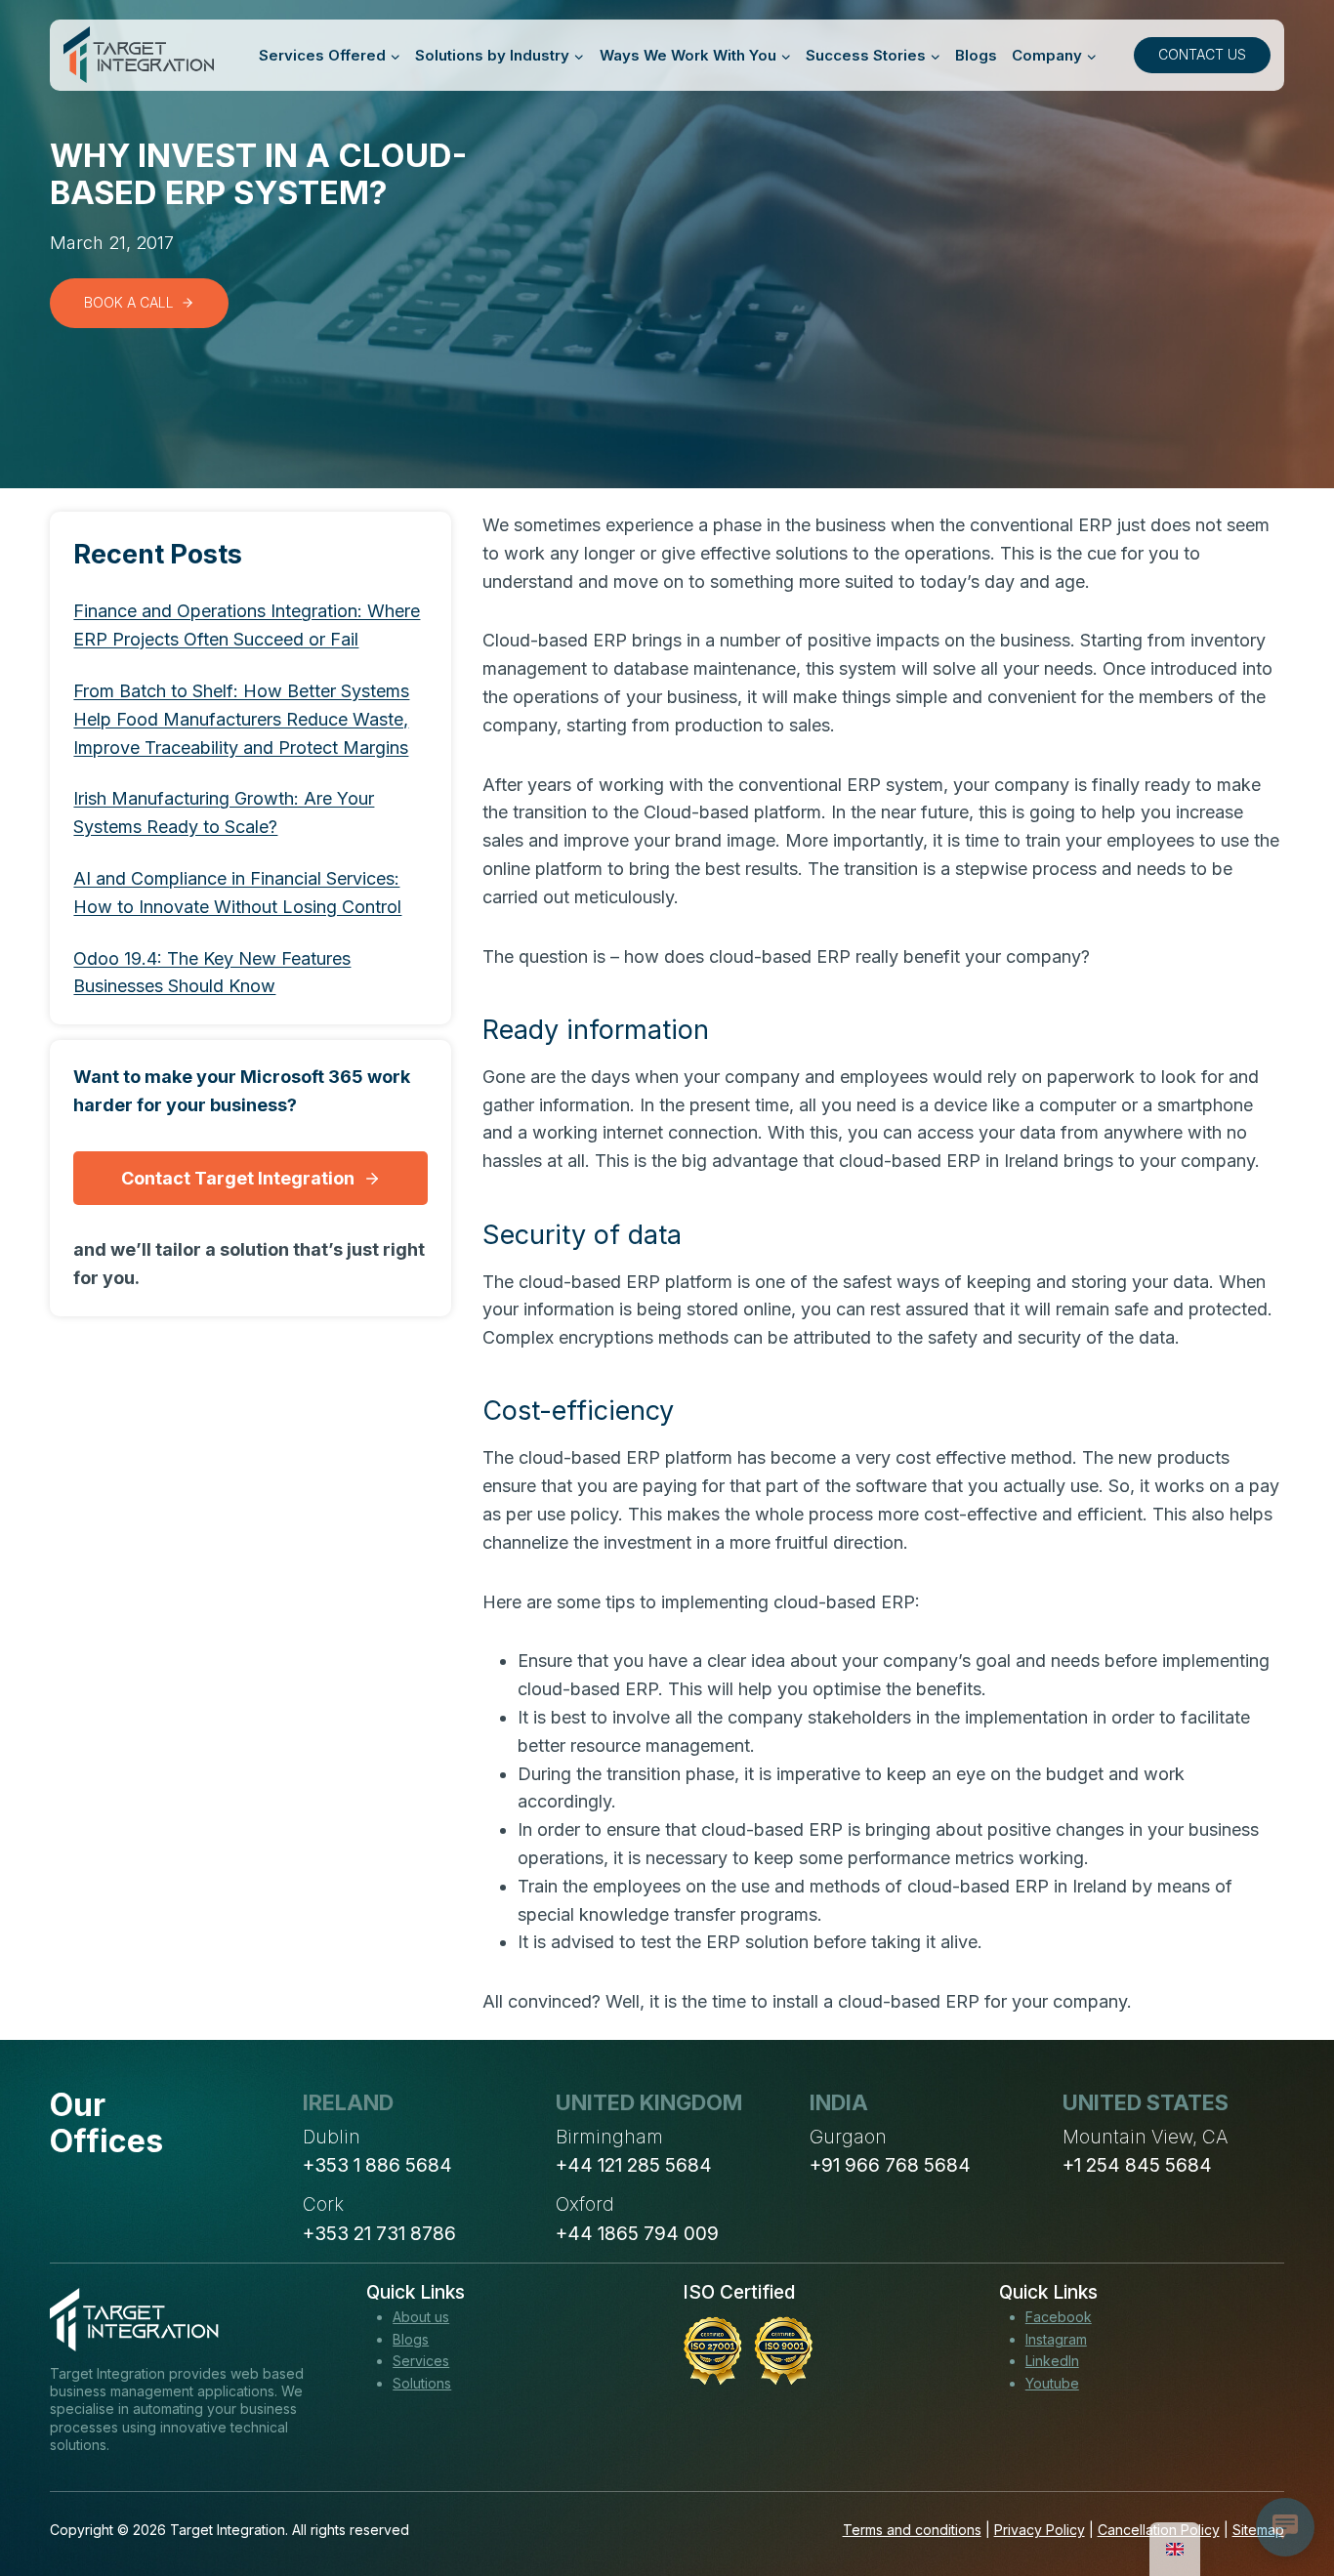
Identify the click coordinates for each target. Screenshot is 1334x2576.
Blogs (976, 55)
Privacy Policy (1040, 2530)
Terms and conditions (912, 2530)
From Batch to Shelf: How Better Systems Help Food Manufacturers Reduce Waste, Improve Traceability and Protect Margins (241, 719)
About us (421, 2317)
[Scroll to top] (1283, 2489)
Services (421, 2361)
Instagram (1056, 2339)
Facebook (1059, 2317)
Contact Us (1202, 54)
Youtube (1052, 2383)
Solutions (422, 2383)
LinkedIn (1052, 2361)
